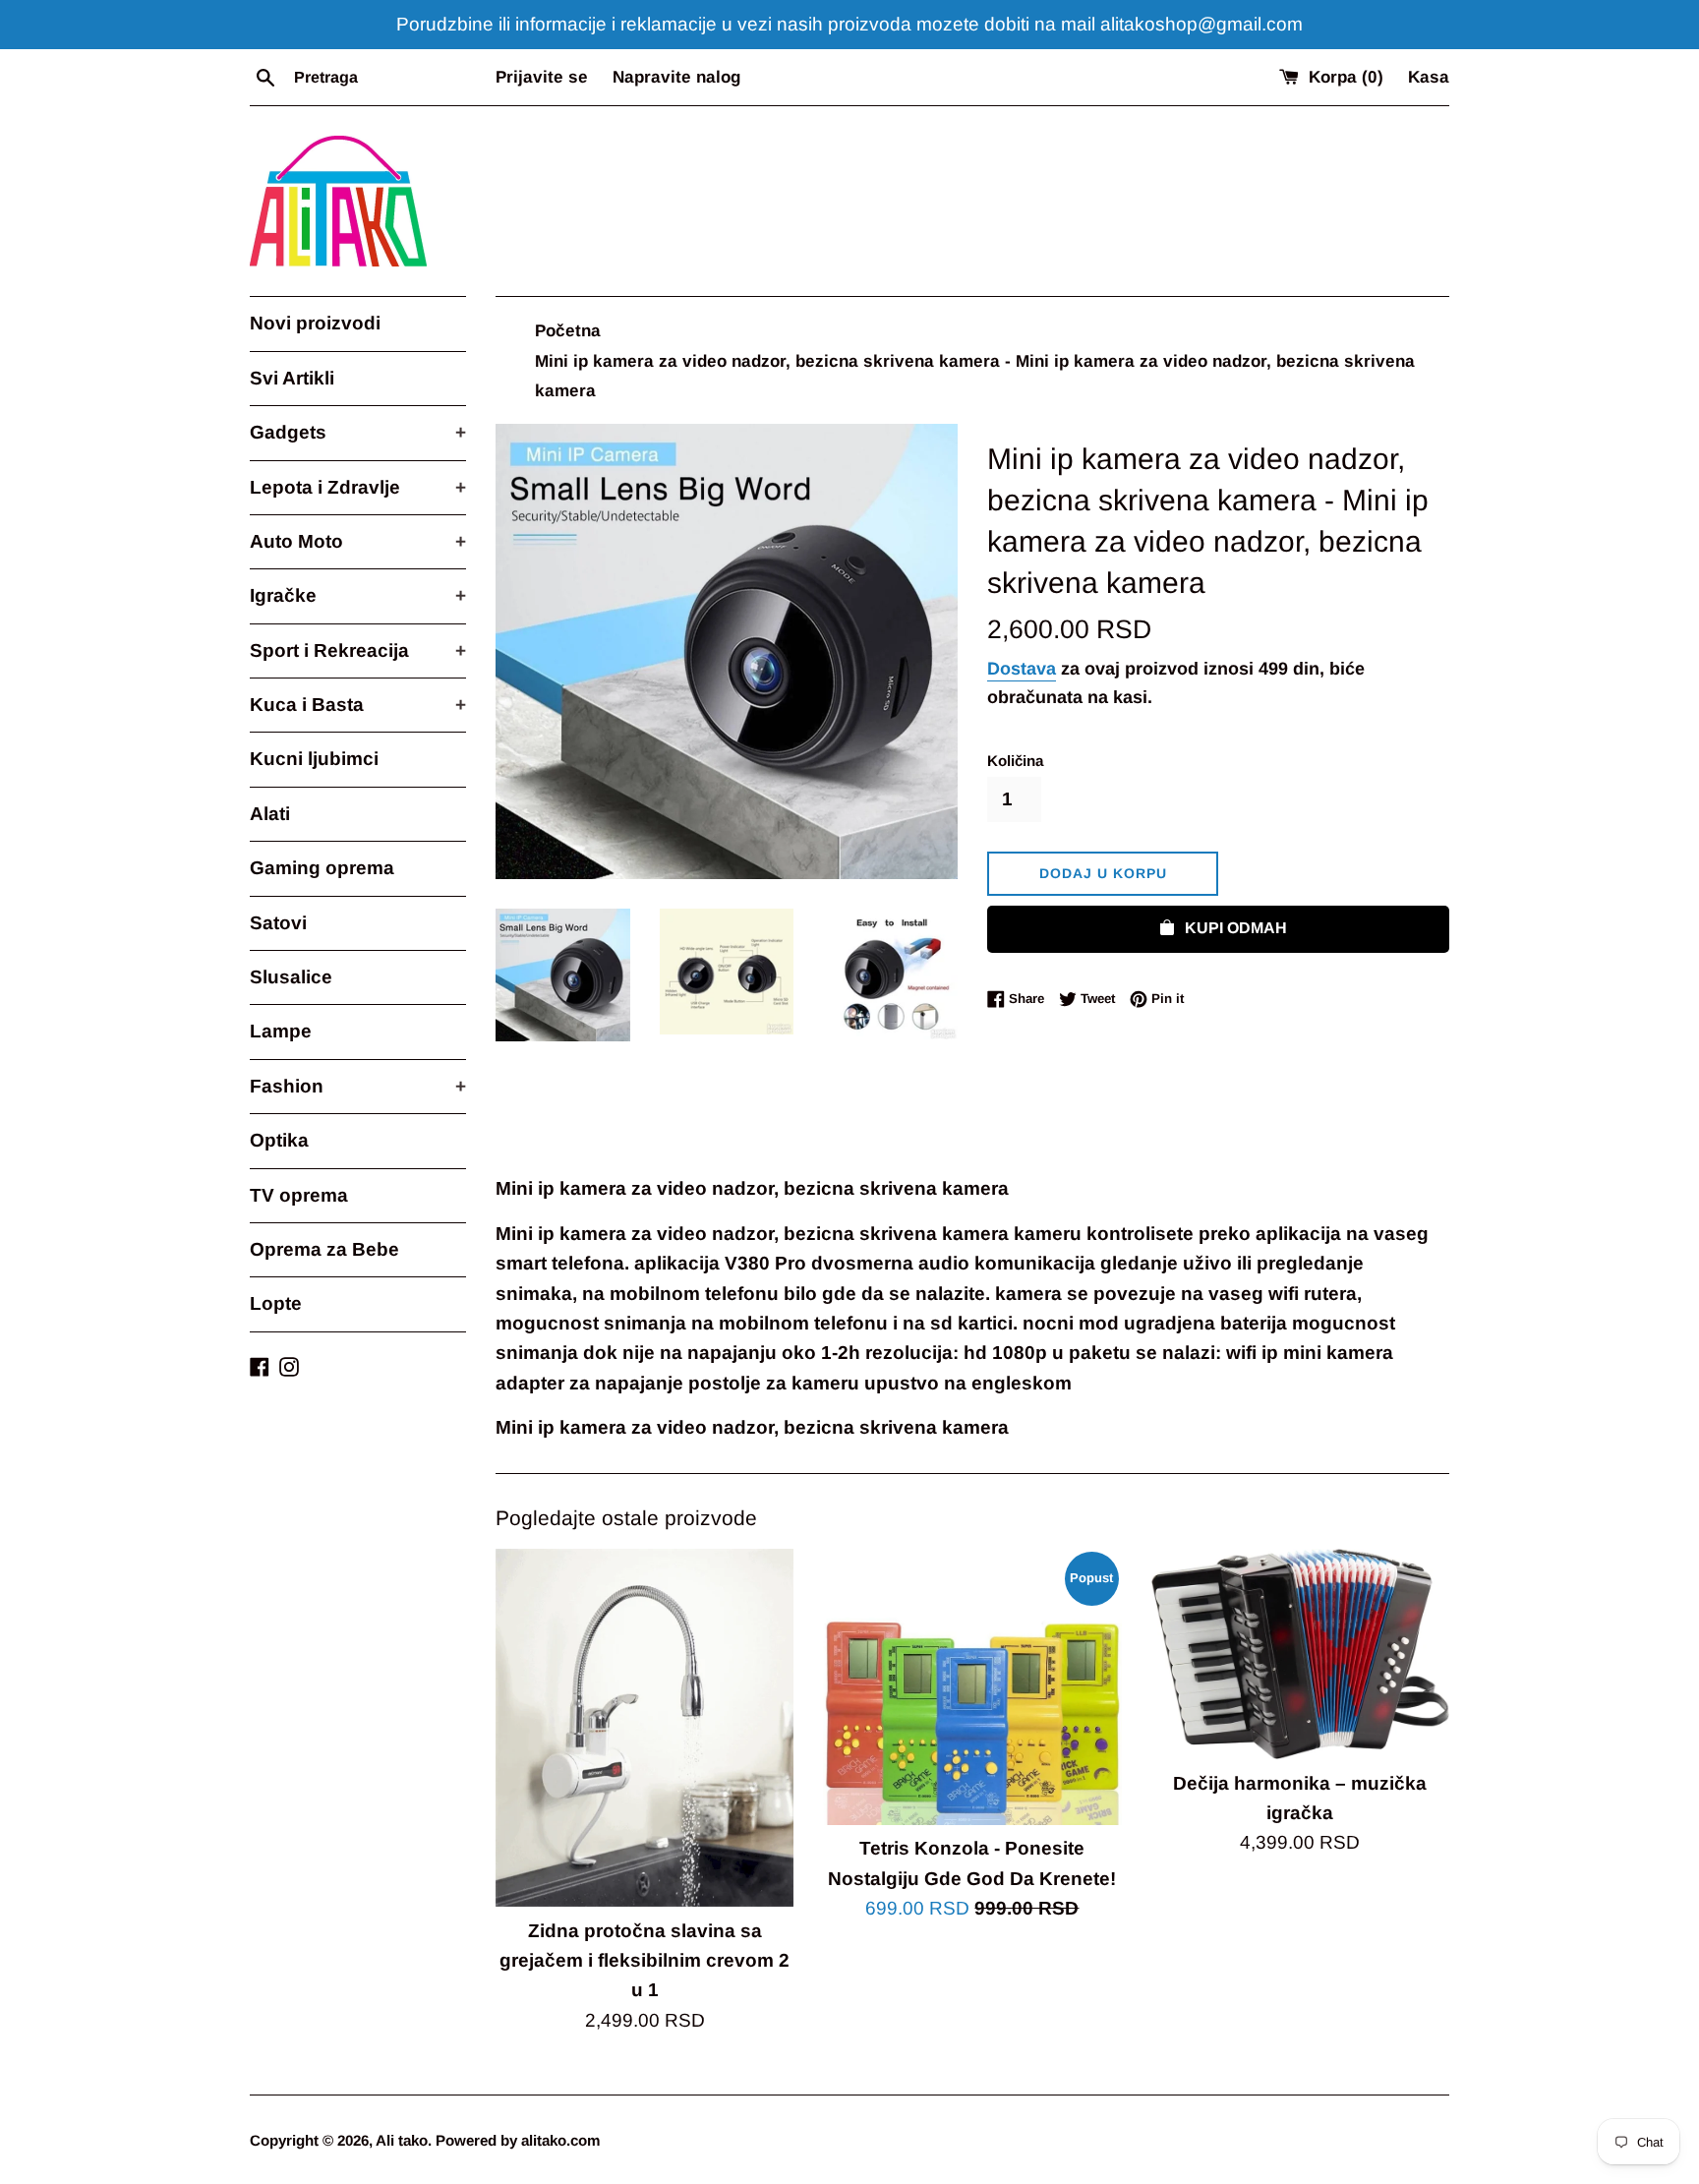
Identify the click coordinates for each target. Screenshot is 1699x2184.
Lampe (281, 1031)
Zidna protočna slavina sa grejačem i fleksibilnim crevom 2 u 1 (644, 1961)
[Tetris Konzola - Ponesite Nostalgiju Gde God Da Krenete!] (972, 1687)
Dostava (1022, 669)
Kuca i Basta (358, 705)
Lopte (276, 1303)
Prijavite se (542, 77)
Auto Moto (358, 541)
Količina (1015, 761)
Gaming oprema (322, 868)
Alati (270, 814)
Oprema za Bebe (324, 1249)
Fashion (358, 1086)
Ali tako (402, 2140)
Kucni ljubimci (314, 759)
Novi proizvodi (315, 323)
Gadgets (358, 432)
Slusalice (291, 977)
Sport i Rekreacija (358, 650)
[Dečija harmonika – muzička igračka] (1300, 1654)
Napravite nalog (676, 77)
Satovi (278, 923)
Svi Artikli (292, 378)
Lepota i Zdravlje (358, 487)
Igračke (358, 595)
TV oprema (299, 1195)
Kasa (1429, 77)
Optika (279, 1140)
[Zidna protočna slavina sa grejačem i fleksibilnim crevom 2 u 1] (644, 1728)
